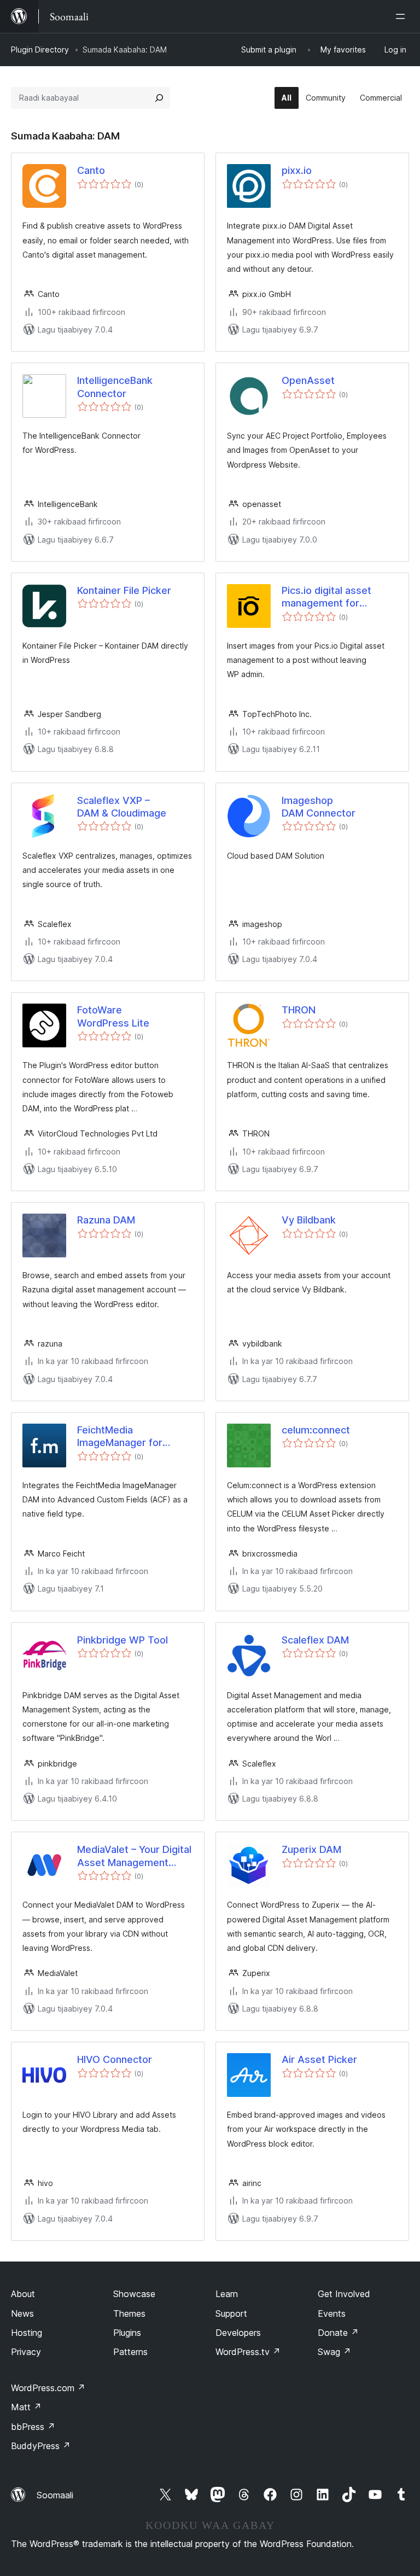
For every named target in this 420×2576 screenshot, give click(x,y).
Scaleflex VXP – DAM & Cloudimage (122, 807)
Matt (26, 2407)
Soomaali (55, 2495)
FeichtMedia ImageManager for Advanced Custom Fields (120, 1437)
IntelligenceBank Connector (115, 387)
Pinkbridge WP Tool (122, 1640)
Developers (238, 2333)
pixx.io (297, 170)
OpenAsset (308, 380)
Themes (129, 2313)
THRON (299, 1010)
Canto (91, 170)
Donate (338, 2333)
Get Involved (344, 2294)
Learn (227, 2294)
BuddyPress (41, 2446)
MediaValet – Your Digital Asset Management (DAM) (134, 1856)
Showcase (134, 2294)
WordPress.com (48, 2388)
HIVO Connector (115, 2059)
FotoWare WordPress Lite (113, 1016)
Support (231, 2313)
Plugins (127, 2333)
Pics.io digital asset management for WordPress (326, 597)
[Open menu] (402, 16)
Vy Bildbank (309, 1220)
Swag (334, 2352)
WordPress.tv (248, 2352)
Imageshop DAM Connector (319, 807)
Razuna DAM (106, 1220)
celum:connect (316, 1430)
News (22, 2313)
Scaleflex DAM (315, 1640)
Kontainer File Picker (124, 590)
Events (332, 2313)
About (23, 2294)
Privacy (26, 2352)
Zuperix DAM (311, 1849)
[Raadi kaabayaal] (159, 98)
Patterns (130, 2352)
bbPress (33, 2427)
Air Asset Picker (319, 2059)
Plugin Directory (40, 49)
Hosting (27, 2333)
